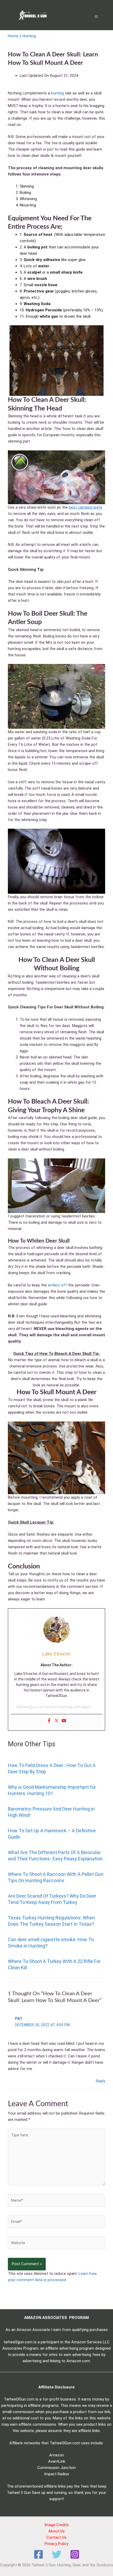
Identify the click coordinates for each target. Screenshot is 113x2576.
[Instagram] (75, 2554)
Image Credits (57, 2525)
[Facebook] (49, 1721)
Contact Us (56, 2537)
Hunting (29, 36)
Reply (101, 2081)
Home (13, 36)
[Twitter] (56, 1721)
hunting (57, 93)
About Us (56, 2531)
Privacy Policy (56, 2544)
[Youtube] (64, 1721)
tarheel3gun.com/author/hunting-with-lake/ (53, 1707)
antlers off (57, 1285)
